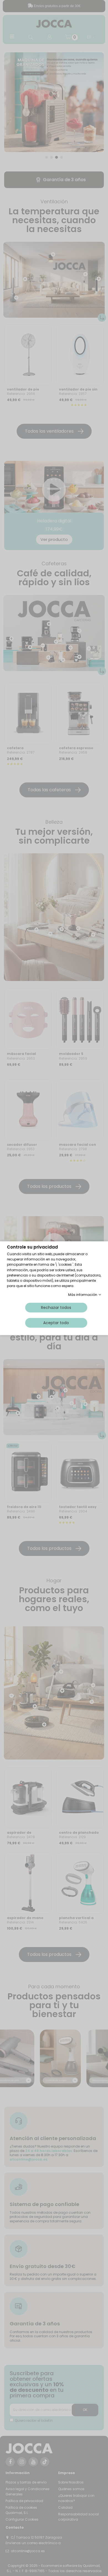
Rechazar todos (56, 1307)
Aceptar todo (56, 1322)
